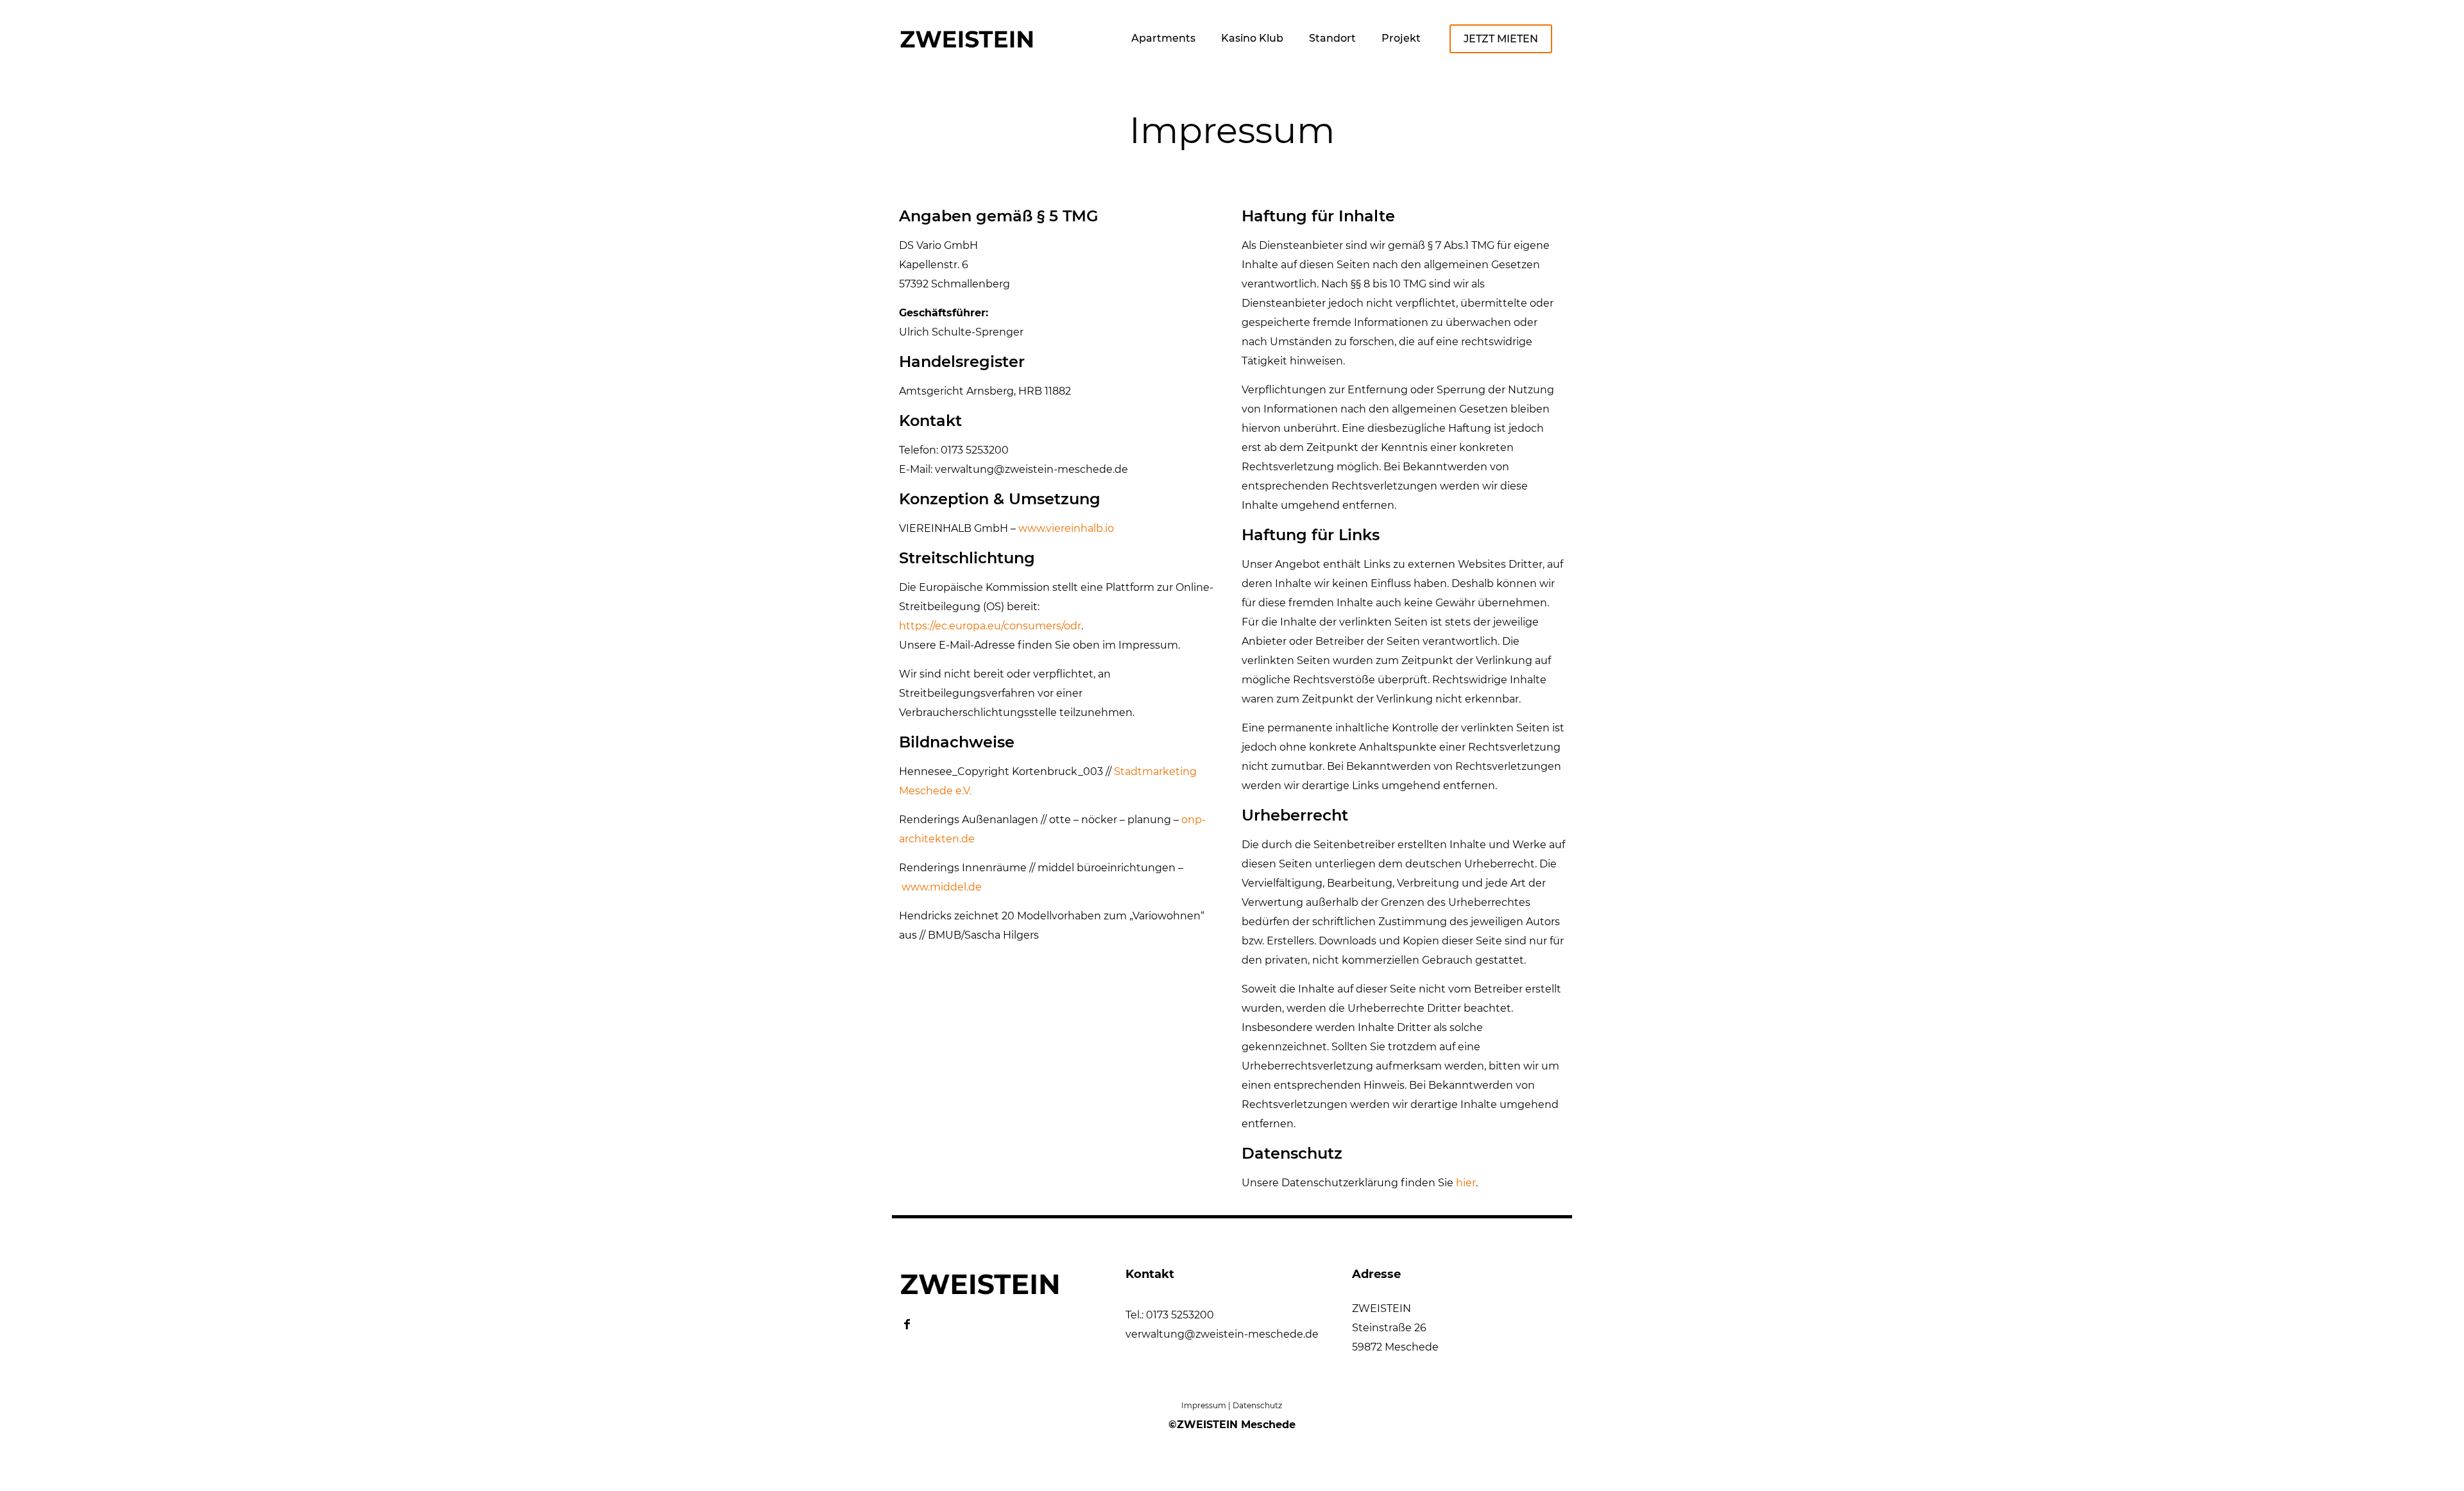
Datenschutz (1257, 1405)
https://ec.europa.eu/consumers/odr (990, 626)
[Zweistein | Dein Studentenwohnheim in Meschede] (966, 34)
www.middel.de (942, 887)
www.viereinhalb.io (1066, 528)
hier (1466, 1183)
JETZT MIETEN (1501, 39)
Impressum (1204, 1405)
